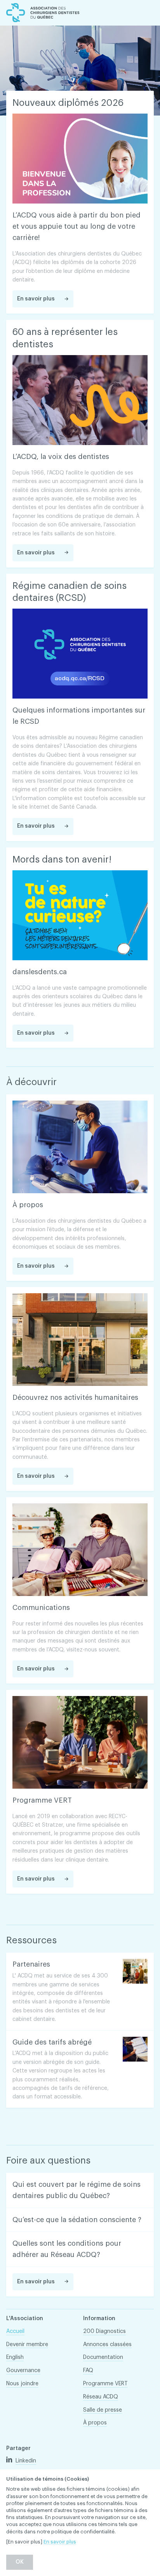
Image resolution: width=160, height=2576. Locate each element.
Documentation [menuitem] (103, 2357)
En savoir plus (60, 2542)
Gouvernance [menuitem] (23, 2371)
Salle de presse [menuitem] (103, 2410)
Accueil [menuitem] (15, 2331)
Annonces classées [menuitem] (107, 2345)
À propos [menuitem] (95, 2423)
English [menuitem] (15, 2357)
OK (20, 2562)
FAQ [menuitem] (88, 2371)
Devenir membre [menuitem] (27, 2345)
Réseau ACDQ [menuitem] (101, 2397)
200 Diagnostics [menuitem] (104, 2331)
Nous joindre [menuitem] (22, 2384)
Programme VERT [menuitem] (105, 2384)
